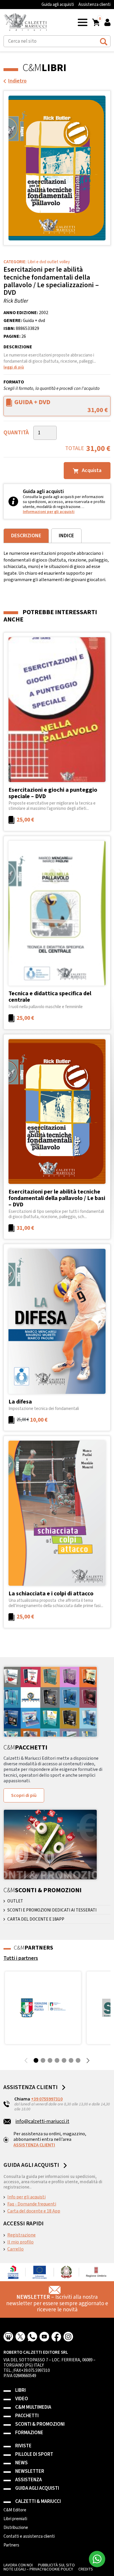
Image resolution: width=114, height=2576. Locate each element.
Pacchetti (27, 2416)
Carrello (15, 2249)
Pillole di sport (34, 2454)
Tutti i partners (21, 1958)
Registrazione (21, 2235)
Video (22, 2399)
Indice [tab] (66, 536)
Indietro (17, 81)
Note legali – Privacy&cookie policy (38, 2569)
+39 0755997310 (47, 2099)
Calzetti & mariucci (38, 2502)
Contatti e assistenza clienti (29, 2537)
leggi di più (14, 367)
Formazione (29, 2433)
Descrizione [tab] (26, 536)
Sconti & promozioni (40, 2424)
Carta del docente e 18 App (34, 2211)
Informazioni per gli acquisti (49, 512)
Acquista (91, 470)
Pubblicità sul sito (56, 2565)
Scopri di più (24, 1795)
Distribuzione (16, 2528)
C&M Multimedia (33, 2407)
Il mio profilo (20, 2242)
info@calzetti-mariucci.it (42, 2121)
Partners (11, 2545)
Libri (20, 2390)
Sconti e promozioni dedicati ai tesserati (52, 1910)
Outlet (15, 1901)
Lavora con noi (18, 2565)
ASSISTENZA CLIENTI (34, 2145)
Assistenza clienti (94, 5)
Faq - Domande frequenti (32, 2204)
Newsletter (30, 2471)
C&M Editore (15, 2510)
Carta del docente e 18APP (36, 1919)
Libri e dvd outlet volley (49, 262)
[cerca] (104, 41)
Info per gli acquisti (26, 2197)
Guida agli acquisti (58, 5)
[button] (83, 22)
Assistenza (28, 2480)
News (21, 2463)
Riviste (23, 2446)
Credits (86, 2569)
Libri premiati (15, 2519)
